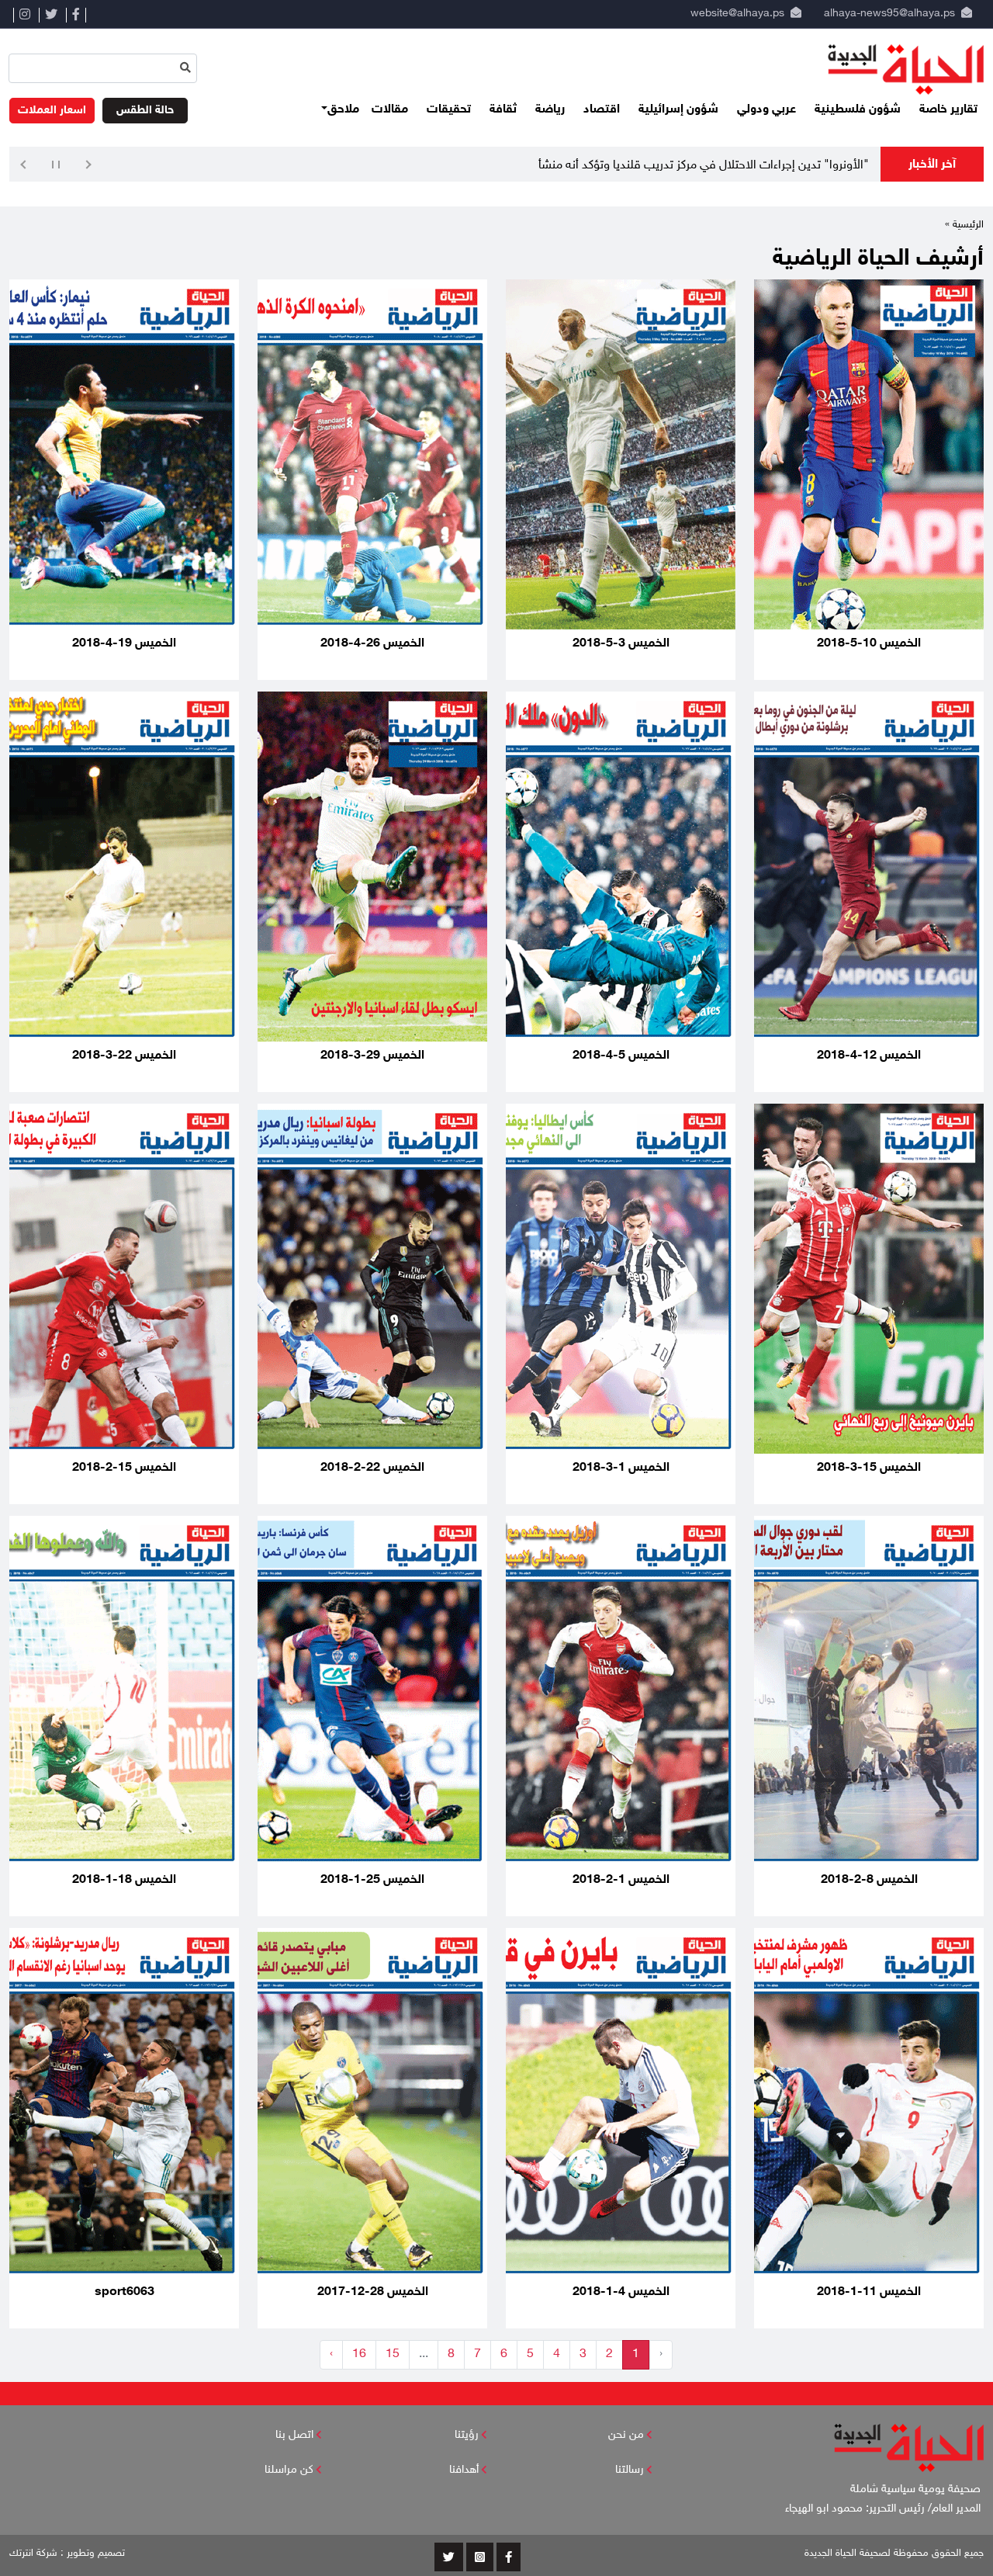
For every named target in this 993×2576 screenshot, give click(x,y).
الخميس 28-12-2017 (373, 2292)
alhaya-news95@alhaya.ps (889, 14)
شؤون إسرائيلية (678, 110)
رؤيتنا (467, 2435)
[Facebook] (76, 15)
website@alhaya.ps (734, 14)
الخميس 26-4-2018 (372, 644)
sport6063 (125, 2292)
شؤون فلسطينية (858, 110)
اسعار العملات (52, 111)
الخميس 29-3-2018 (372, 1056)
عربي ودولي (766, 110)
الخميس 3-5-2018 (621, 644)
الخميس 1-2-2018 (621, 1880)
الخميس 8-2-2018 (869, 1880)
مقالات (390, 110)
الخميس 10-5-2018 (869, 644)
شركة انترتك (33, 2553)
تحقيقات (449, 110)
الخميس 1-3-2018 (621, 1468)
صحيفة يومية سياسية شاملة (917, 2489)
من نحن (626, 2435)
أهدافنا (464, 2470)
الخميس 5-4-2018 (621, 1056)
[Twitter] (51, 15)
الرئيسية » (964, 225)
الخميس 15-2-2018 (124, 1468)
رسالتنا (630, 2470)
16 (359, 2354)
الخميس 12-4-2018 (869, 1056)
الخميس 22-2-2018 (372, 1468)
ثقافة (503, 110)
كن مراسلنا (289, 2470)
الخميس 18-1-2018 (124, 1880)
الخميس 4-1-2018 (621, 2292)
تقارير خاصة (948, 110)
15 (393, 2354)
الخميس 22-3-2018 (124, 1056)
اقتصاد (602, 110)
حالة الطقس (145, 111)
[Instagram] (24, 15)
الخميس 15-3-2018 (869, 1468)
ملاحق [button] (343, 110)
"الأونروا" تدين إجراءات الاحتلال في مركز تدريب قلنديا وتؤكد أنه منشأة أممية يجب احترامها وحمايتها (631, 166)
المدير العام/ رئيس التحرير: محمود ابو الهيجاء (884, 2509)
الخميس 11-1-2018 (869, 2292)
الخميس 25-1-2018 (372, 1880)
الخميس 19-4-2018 (124, 644)
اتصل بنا (294, 2435)
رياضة (550, 110)
